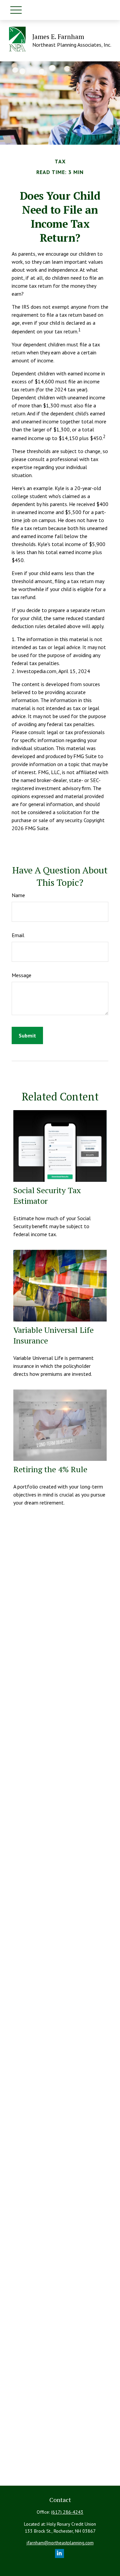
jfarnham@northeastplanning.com (60, 2543)
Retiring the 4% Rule (50, 1469)
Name (18, 895)
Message (21, 975)
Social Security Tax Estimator (47, 1195)
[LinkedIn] (59, 2553)
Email (18, 935)
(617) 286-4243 (67, 2512)
